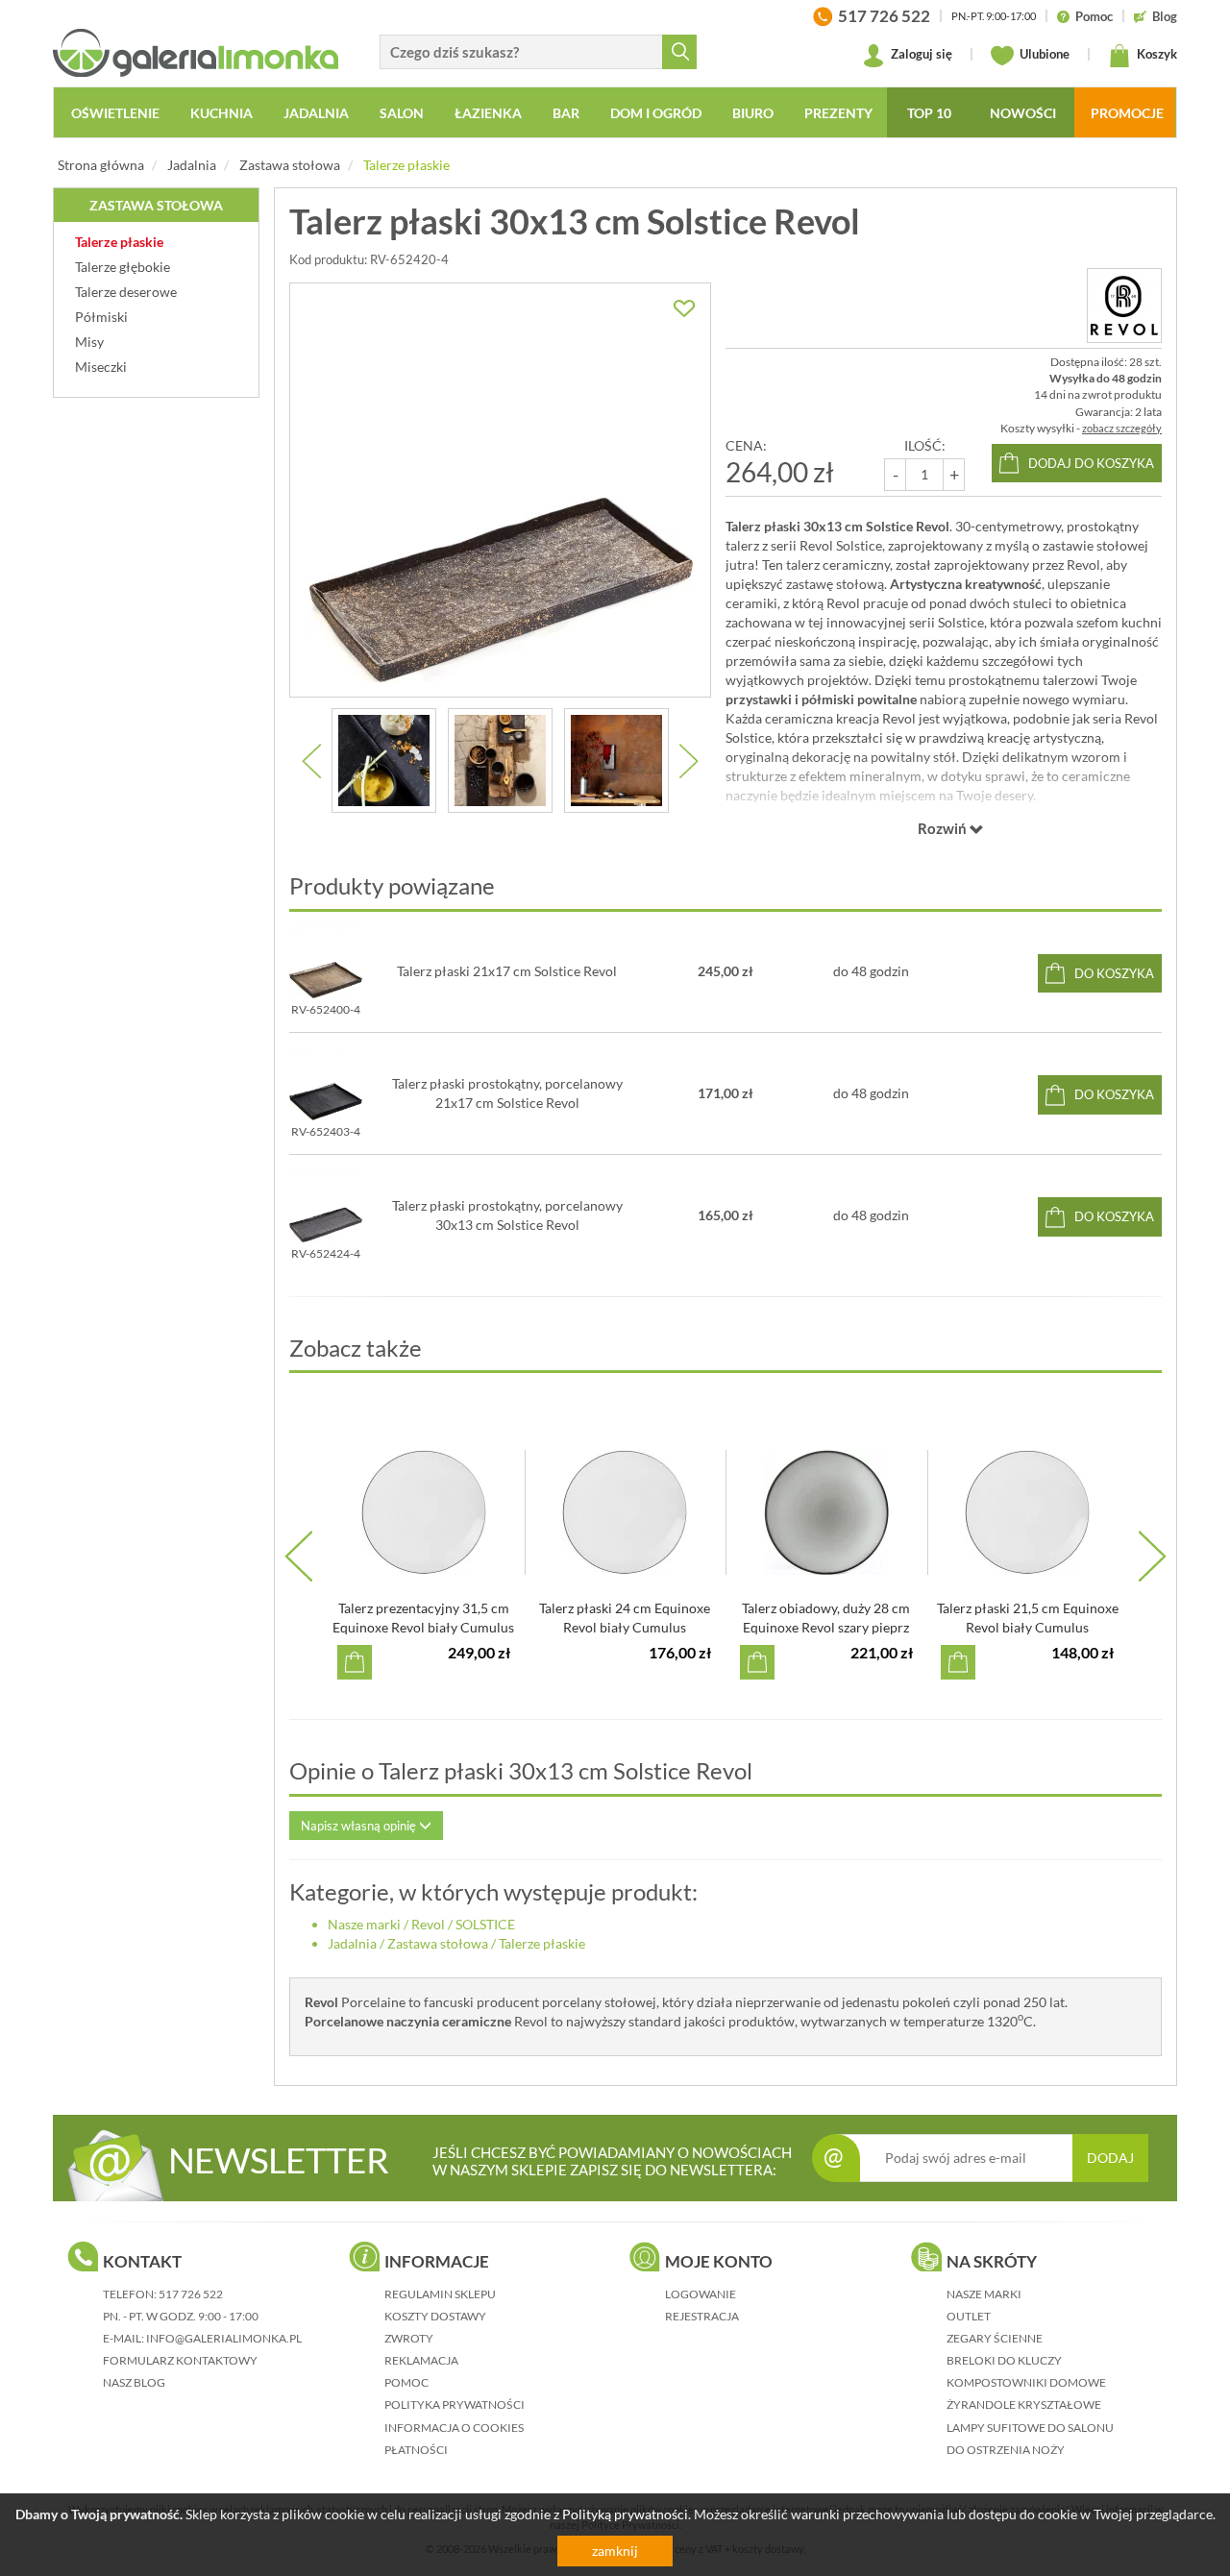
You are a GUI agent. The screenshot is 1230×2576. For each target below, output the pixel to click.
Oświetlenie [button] (115, 113)
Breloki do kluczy (1004, 2360)
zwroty (409, 2338)
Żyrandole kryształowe (1024, 2404)
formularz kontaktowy (180, 2360)
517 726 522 (191, 2294)
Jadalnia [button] (316, 113)
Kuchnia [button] (221, 113)
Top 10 (929, 113)
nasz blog (134, 2382)
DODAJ (1110, 2158)
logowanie (701, 2294)
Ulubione (1043, 54)
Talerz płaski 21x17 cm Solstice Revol (507, 971)
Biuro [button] (753, 113)
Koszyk (1156, 54)
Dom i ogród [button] (656, 113)
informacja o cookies (454, 2428)
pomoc (406, 2382)
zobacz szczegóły (1122, 428)
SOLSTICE (485, 1924)
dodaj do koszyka (1091, 463)
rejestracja (702, 2316)
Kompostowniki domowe (1026, 2382)
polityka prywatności (455, 2404)
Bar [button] (566, 113)
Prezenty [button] (838, 113)
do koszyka (1114, 973)
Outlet (969, 2316)
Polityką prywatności (625, 2514)
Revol (428, 1924)
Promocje (1127, 113)
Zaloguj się (920, 54)
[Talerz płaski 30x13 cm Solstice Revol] (500, 490)
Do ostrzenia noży (1006, 2450)
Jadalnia (192, 165)
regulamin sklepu (440, 2294)
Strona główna (101, 165)
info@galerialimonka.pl (224, 2338)
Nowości (1023, 113)
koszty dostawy (435, 2316)
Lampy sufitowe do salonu (1030, 2428)
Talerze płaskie (406, 165)
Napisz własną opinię (360, 1826)
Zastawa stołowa (290, 165)
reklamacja (421, 2360)
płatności (416, 2450)
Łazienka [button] (488, 113)
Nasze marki (364, 1924)
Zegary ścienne (995, 2338)
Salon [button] (402, 113)
